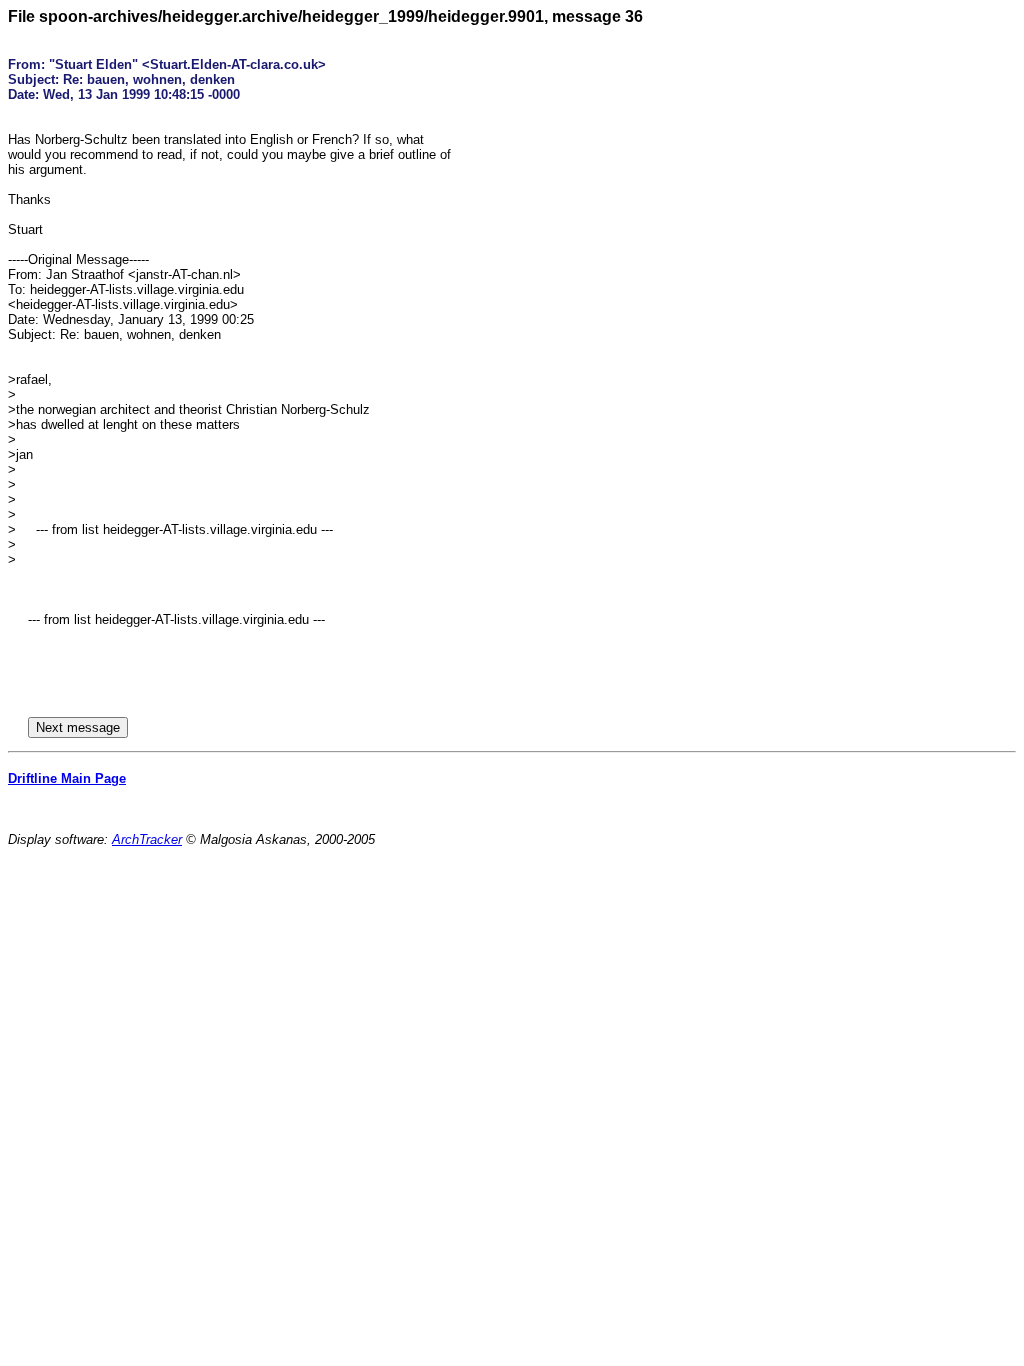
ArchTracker (147, 839)
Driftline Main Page (67, 778)
